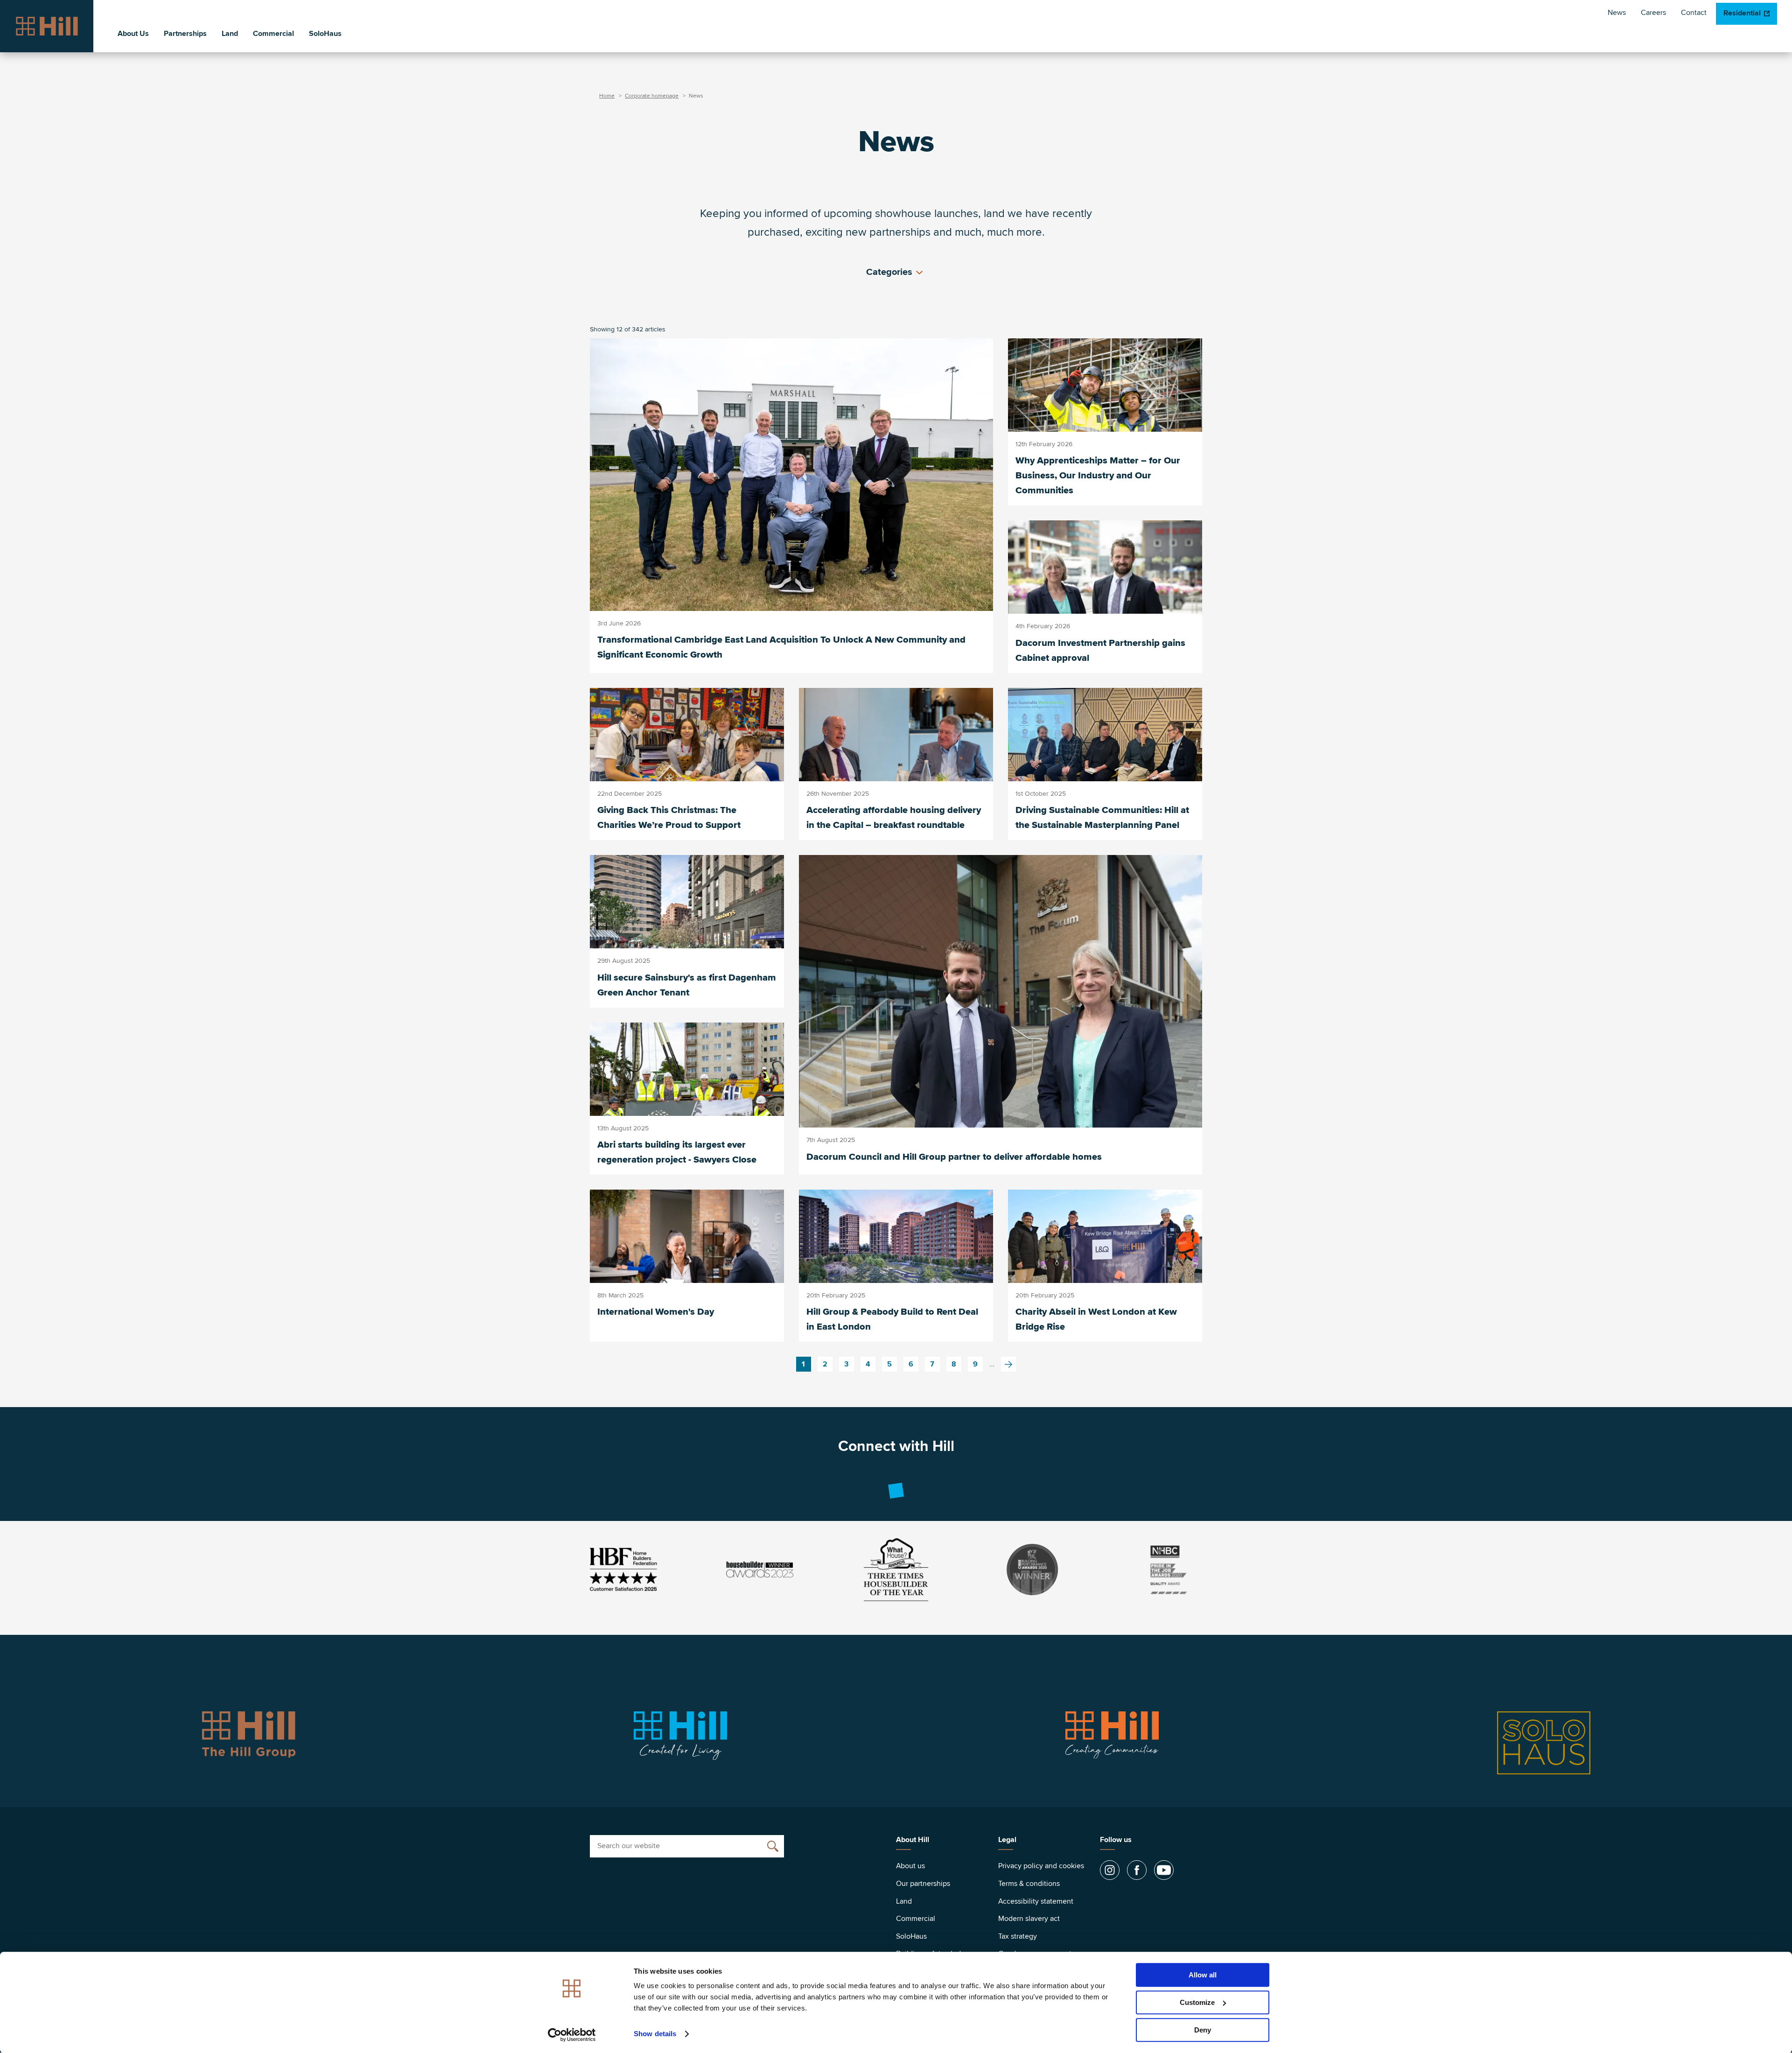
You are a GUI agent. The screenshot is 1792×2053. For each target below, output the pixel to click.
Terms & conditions (1029, 1884)
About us (910, 1866)
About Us (133, 34)
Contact (1694, 13)
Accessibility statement (1036, 1901)
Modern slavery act (1029, 1919)
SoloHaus (325, 34)
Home (607, 96)
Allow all (1203, 1975)
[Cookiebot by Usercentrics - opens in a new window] (572, 2035)
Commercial (273, 34)
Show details (655, 2034)
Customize (1197, 2002)
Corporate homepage (652, 96)
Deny (1203, 2030)
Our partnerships (923, 1884)
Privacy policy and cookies (1041, 1866)
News (1617, 13)
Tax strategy (1018, 1936)
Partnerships (185, 34)
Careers (1653, 13)
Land (230, 34)
